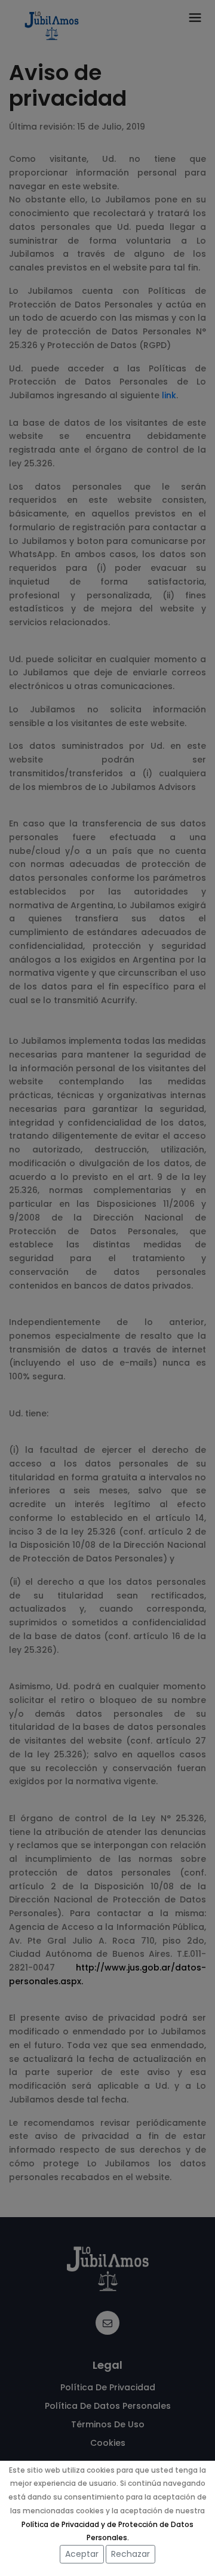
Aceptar (82, 2554)
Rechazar (130, 2554)
